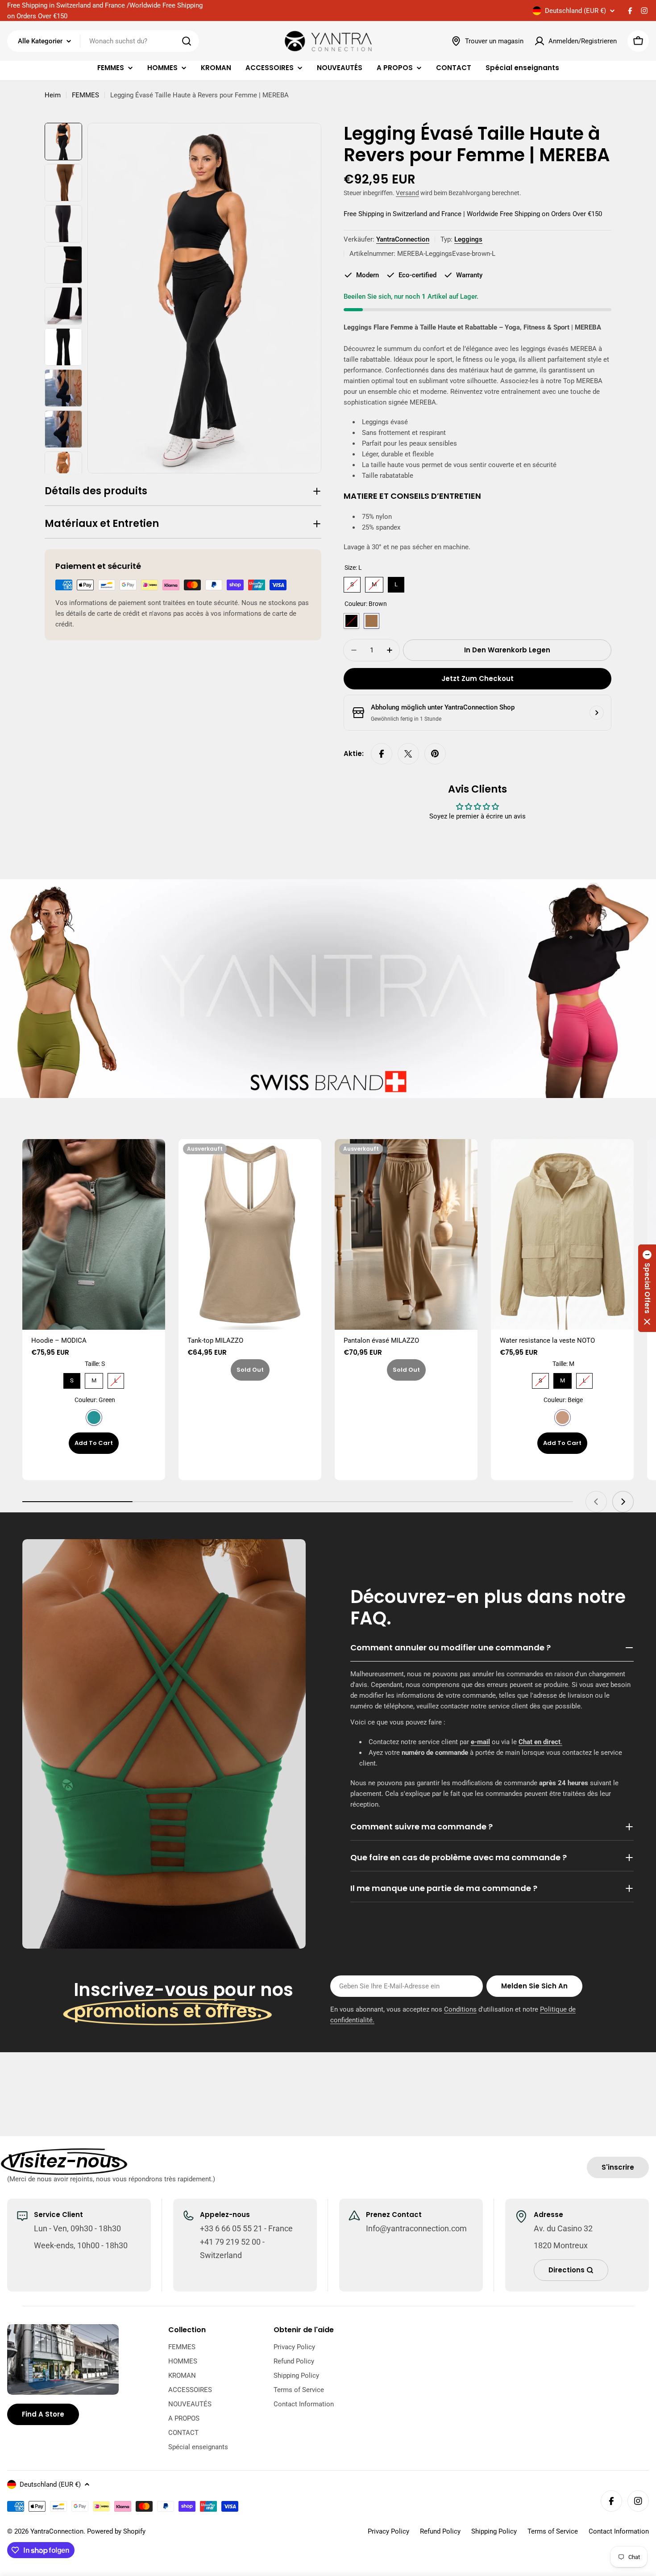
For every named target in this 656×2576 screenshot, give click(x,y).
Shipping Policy (494, 2531)
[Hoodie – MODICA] (94, 1234)
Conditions (460, 2009)
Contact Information (619, 2531)
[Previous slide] (596, 1502)
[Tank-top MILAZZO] (250, 1234)
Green (94, 1417)
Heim (53, 95)
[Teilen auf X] (408, 754)
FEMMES (85, 95)
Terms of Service (553, 2531)
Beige (563, 1417)
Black (351, 621)
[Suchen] (187, 41)
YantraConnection (403, 239)
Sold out (250, 1370)
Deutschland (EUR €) (575, 11)
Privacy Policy (388, 2531)
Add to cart (94, 1443)
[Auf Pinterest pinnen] (435, 754)
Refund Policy (440, 2531)
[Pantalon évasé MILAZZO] (406, 1234)
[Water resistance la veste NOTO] (562, 1234)
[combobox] (103, 41)
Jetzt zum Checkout (477, 678)
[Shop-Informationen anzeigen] (597, 713)
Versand (407, 193)
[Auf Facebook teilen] (382, 754)
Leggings (468, 239)
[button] (647, 1288)
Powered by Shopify (116, 2531)
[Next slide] (623, 1502)
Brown (372, 621)
